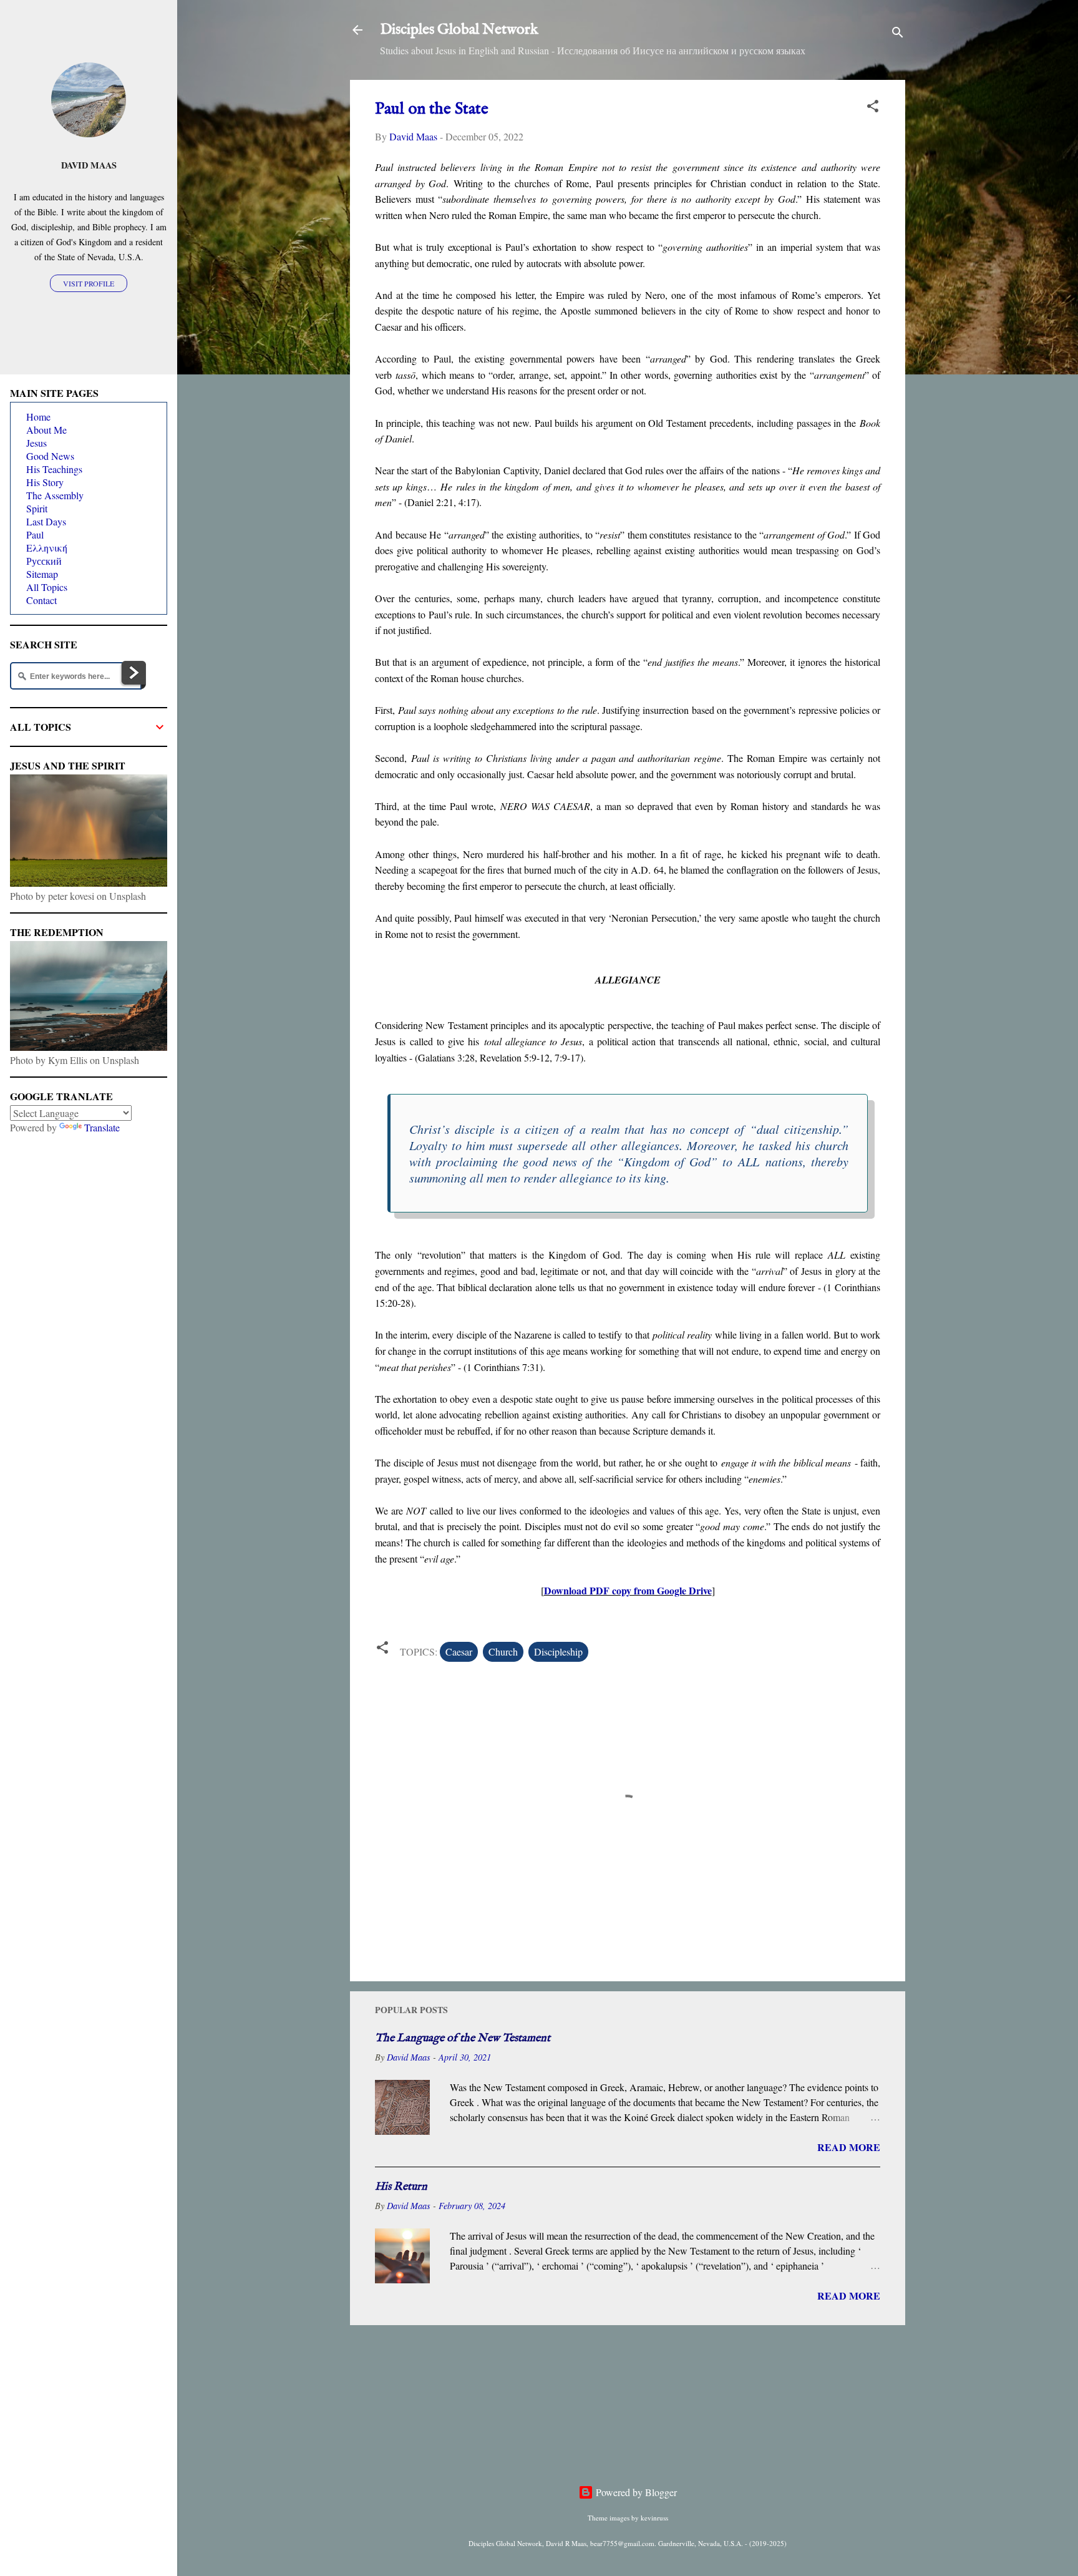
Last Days (46, 521)
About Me (46, 430)
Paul (35, 534)
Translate (102, 1127)
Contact (41, 600)
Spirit (37, 508)
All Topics (47, 587)
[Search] (898, 34)
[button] (873, 108)
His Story (45, 482)
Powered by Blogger (635, 2492)
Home (38, 417)
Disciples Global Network (459, 30)
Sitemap (42, 574)
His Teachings (54, 469)
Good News (50, 456)
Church (503, 1651)
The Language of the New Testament (463, 2038)
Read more (849, 2147)
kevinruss (654, 2518)
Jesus (36, 443)
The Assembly (55, 495)
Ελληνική (47, 548)
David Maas (89, 165)
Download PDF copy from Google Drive (628, 1590)
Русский (44, 561)
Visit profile (89, 283)
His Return (401, 2187)
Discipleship (558, 1651)
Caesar (459, 1651)
